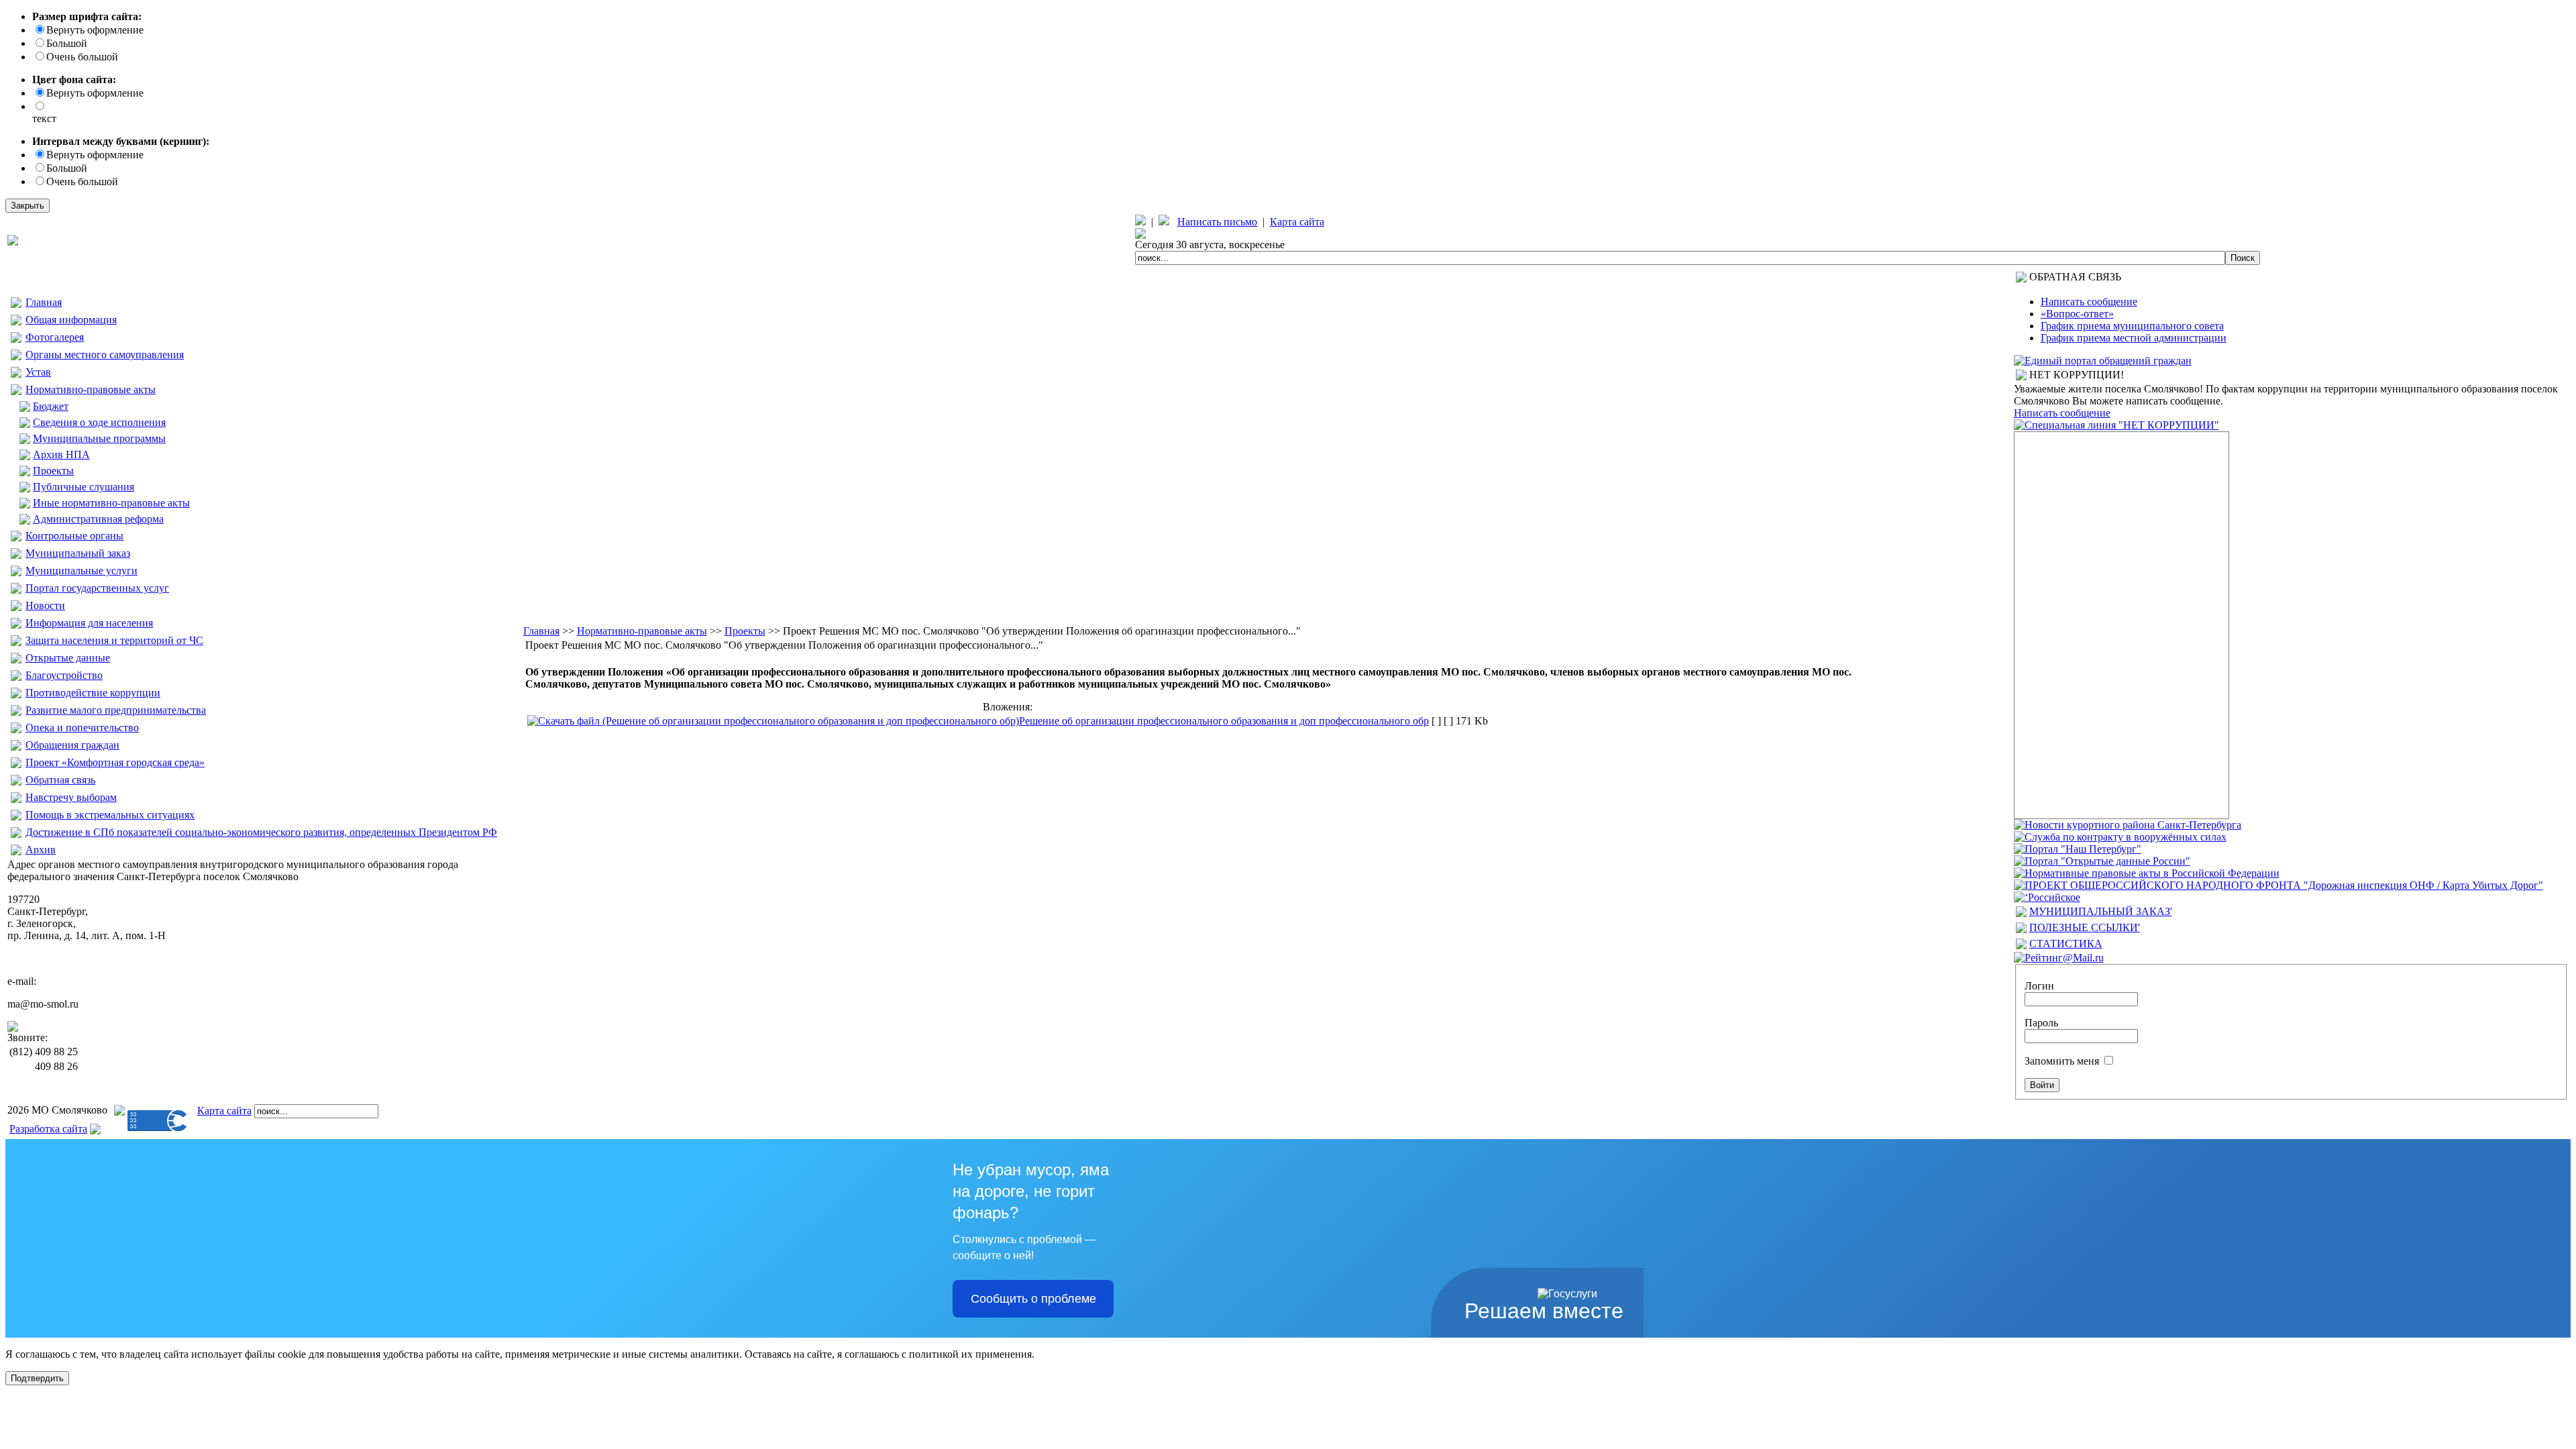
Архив (41, 850)
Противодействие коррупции (93, 693)
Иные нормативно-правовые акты (111, 503)
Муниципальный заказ (78, 553)
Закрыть (28, 206)
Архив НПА (61, 454)
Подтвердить (37, 1378)
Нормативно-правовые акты (91, 389)
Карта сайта (1297, 222)
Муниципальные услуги (82, 571)
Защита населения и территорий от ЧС (114, 640)
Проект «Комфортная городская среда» (115, 762)
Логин (2039, 986)
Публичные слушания (84, 487)
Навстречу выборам (71, 797)
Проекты (53, 471)
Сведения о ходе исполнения (99, 422)
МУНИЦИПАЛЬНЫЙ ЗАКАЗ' (2101, 911)
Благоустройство (64, 675)
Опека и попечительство (82, 728)
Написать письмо (1217, 222)
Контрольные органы (74, 536)
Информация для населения (89, 623)
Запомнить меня (2062, 1061)
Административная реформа (98, 519)
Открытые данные (68, 658)
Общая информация (71, 320)
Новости (45, 605)
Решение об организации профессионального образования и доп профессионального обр (1224, 721)
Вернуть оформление (95, 30)
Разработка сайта (48, 1129)
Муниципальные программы (99, 438)
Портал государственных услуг (97, 588)
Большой (67, 43)
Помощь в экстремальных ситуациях (110, 815)
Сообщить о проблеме (1033, 1299)
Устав (38, 372)
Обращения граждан (72, 745)
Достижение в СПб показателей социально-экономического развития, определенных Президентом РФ (261, 832)
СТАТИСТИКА (2066, 944)
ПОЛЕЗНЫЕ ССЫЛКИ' (2085, 927)
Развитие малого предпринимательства (116, 710)
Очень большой (82, 57)
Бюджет (51, 406)
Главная (44, 302)
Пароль (2041, 1023)
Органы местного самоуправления (105, 355)
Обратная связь (60, 780)
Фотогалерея (55, 337)
